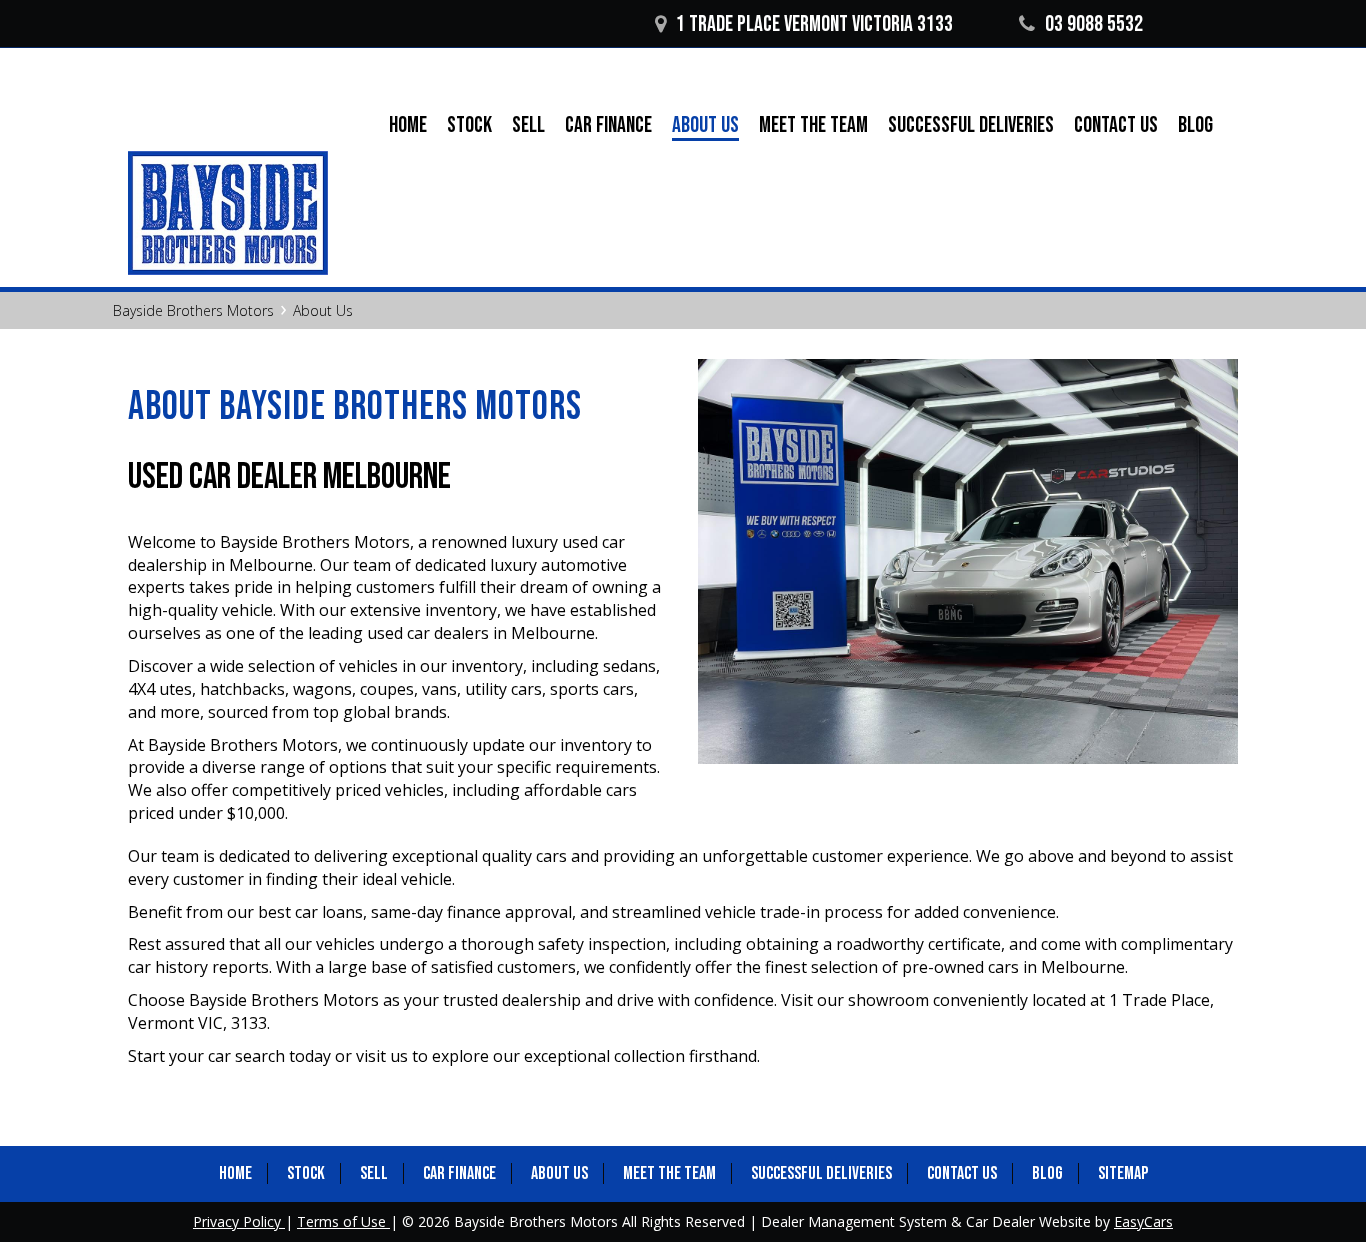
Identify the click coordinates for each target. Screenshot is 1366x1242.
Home (408, 125)
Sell (528, 125)
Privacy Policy (239, 1221)
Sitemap (1123, 1173)
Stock (469, 125)
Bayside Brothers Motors (193, 310)
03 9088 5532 (1094, 24)
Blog (1195, 125)
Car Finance (608, 125)
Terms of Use (343, 1221)
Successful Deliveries (971, 125)
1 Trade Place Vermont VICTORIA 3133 (814, 24)
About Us (705, 126)
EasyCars (1143, 1221)
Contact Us (1116, 125)
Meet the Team (813, 125)
